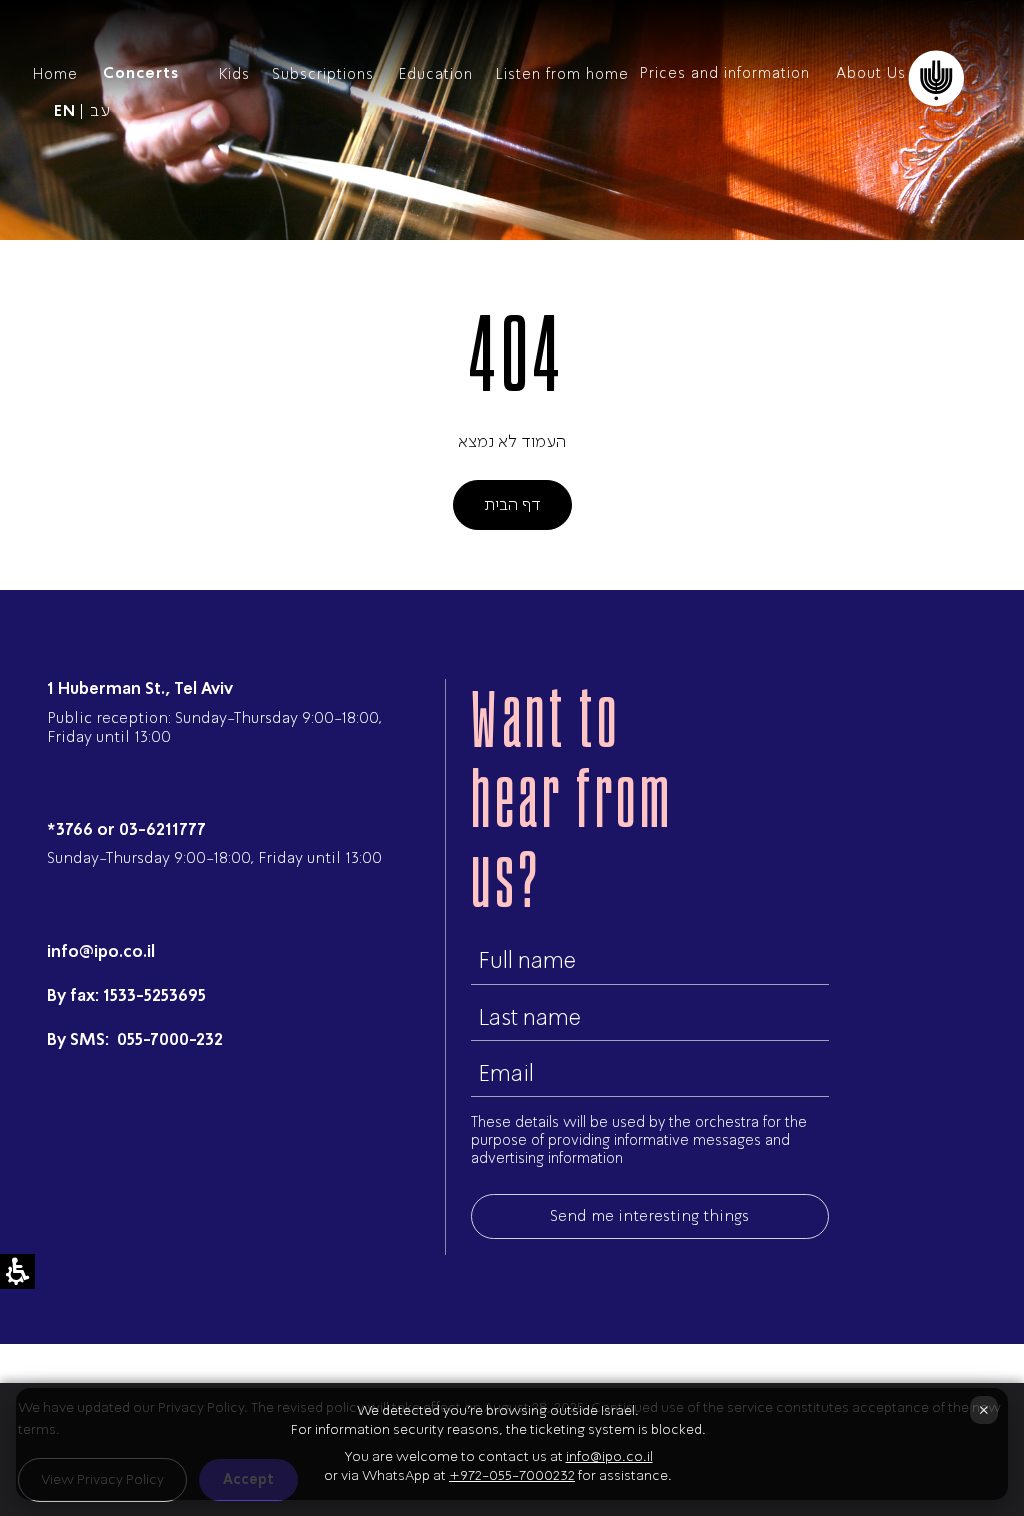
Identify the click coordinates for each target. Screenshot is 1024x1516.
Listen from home (562, 74)
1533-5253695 (154, 995)
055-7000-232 (168, 1039)
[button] (979, 74)
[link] (65, 111)
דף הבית (512, 504)
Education (436, 74)
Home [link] (55, 74)
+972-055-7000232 (512, 1475)
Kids (234, 74)
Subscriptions (323, 74)
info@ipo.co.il (101, 951)
